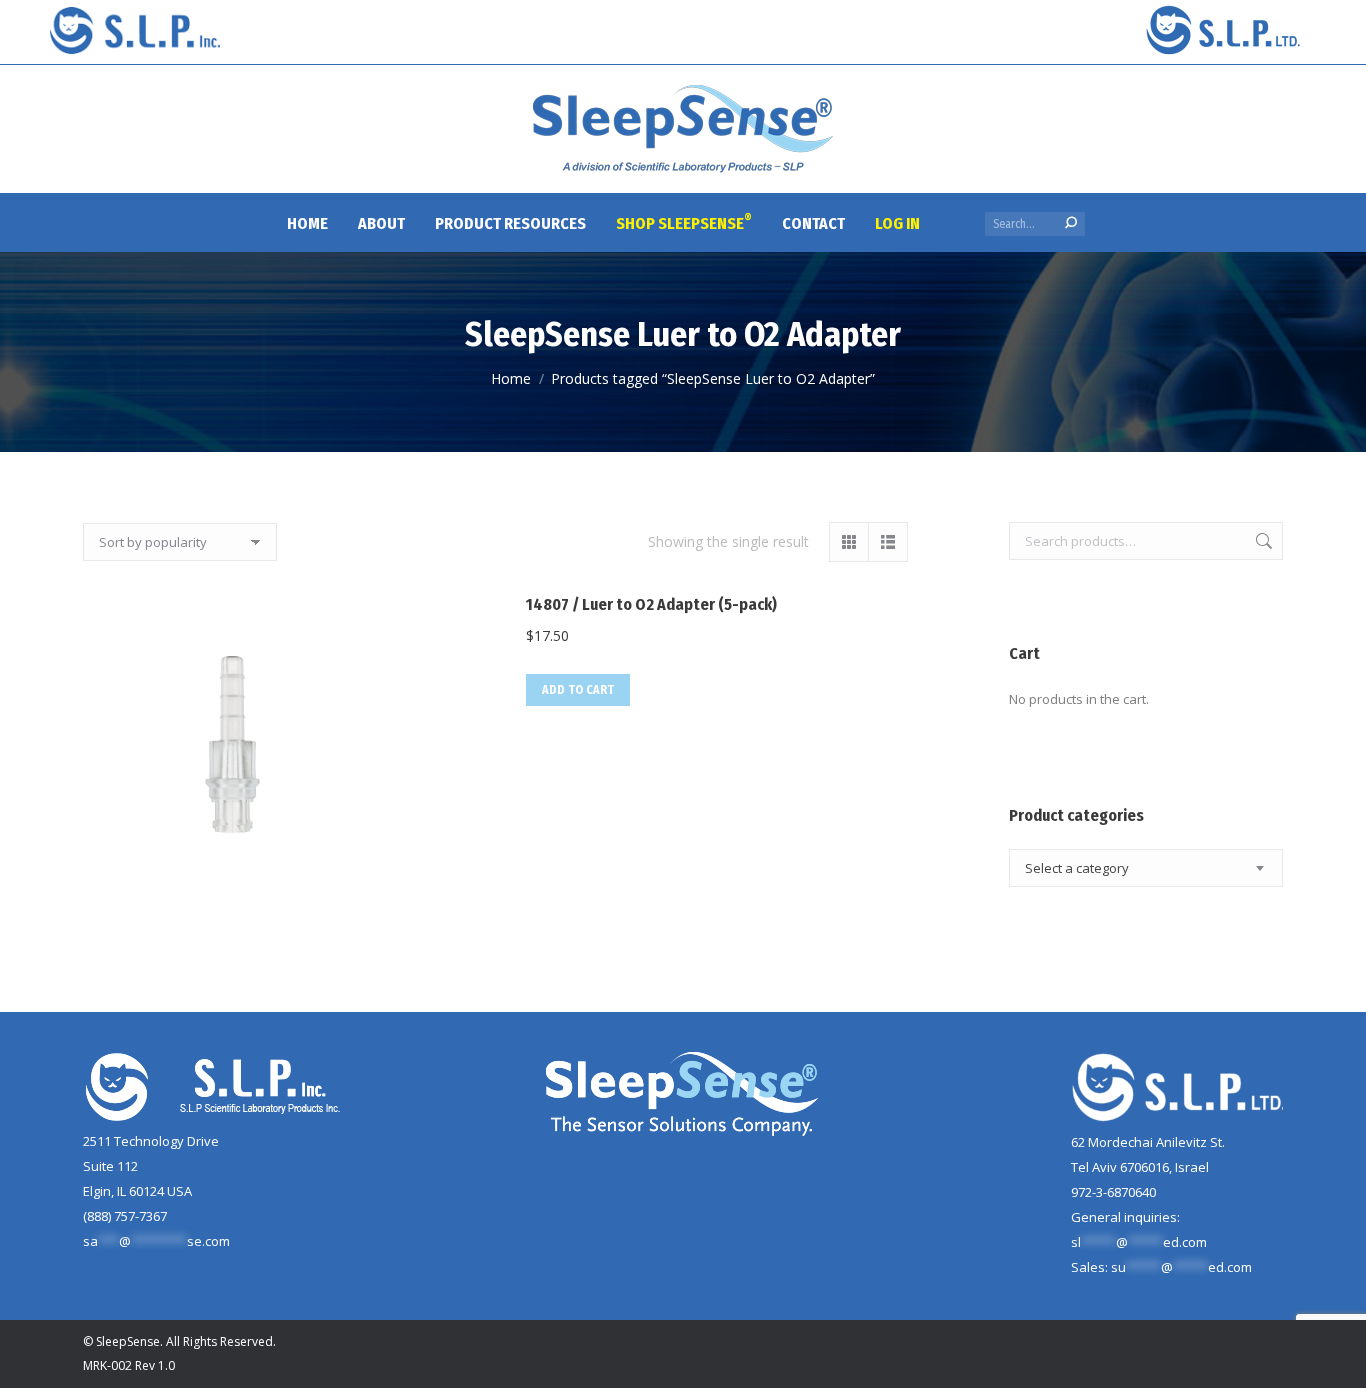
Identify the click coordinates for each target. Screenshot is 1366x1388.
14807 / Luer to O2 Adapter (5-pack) (651, 604)
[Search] (1071, 223)
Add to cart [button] (578, 690)
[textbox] (1077, 868)
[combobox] (1146, 868)
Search (1262, 541)
